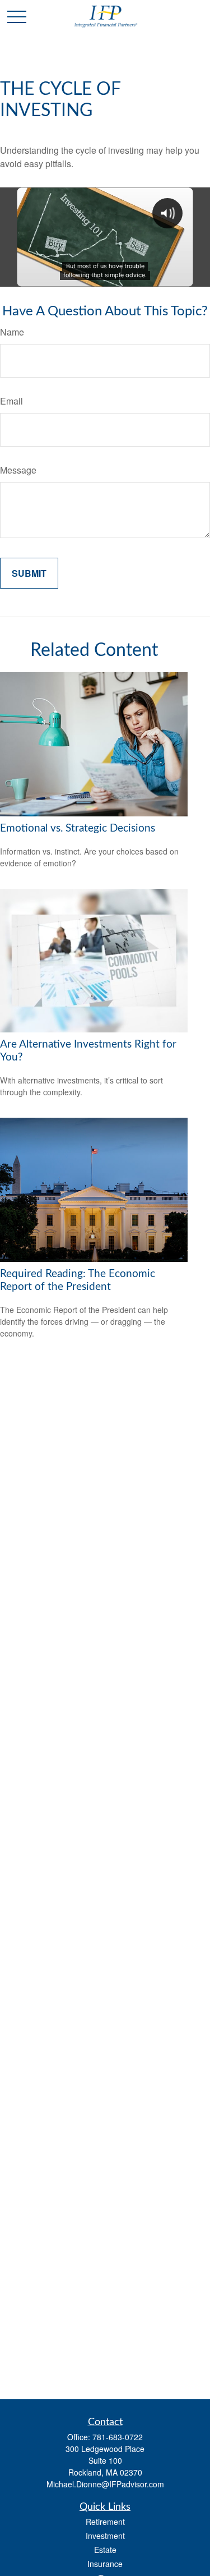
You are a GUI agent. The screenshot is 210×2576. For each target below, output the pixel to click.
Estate (105, 2550)
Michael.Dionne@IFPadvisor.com (105, 2484)
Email (11, 401)
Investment (105, 2536)
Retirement (105, 2522)
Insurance (105, 2564)
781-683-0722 (118, 2437)
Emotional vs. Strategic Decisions (78, 828)
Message (18, 470)
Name (12, 332)
